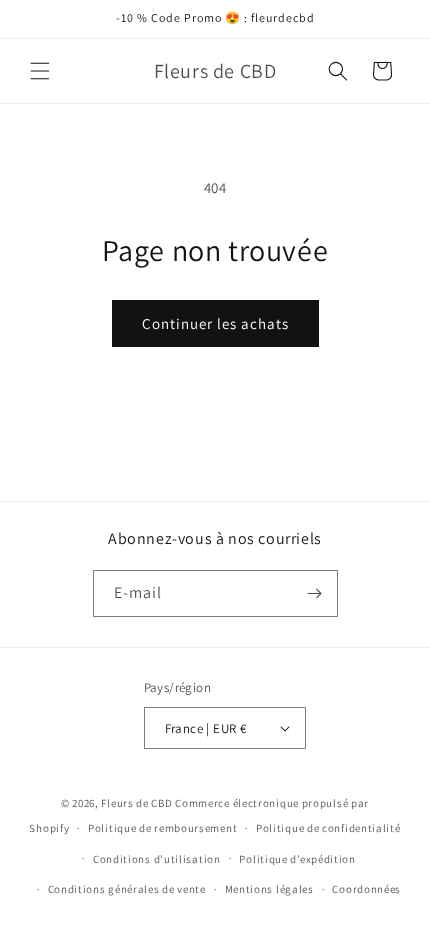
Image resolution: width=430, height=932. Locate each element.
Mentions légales (269, 889)
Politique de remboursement (162, 828)
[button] (40, 71)
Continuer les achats (215, 323)
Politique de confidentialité (328, 828)
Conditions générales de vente (127, 889)
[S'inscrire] (315, 593)
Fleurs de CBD (138, 803)
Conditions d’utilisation (157, 859)
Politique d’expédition (297, 859)
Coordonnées (366, 889)
